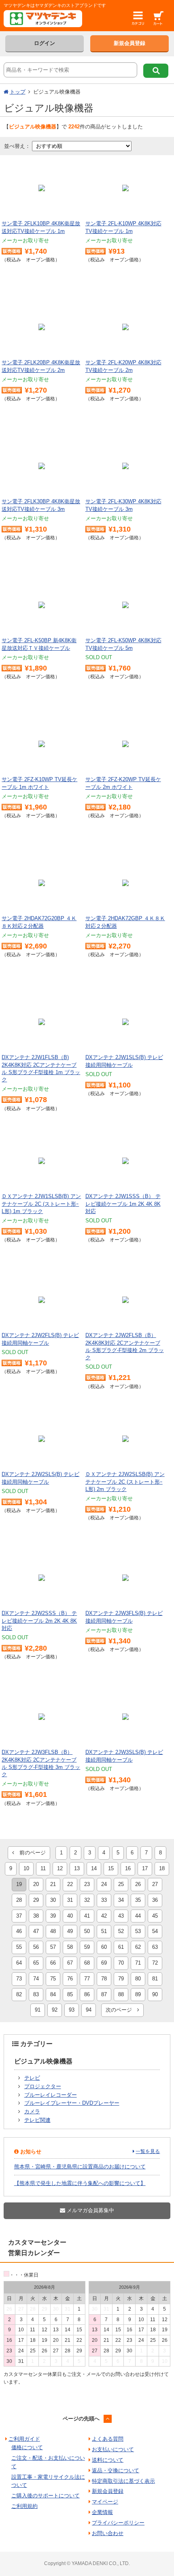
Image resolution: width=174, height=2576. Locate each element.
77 (87, 1979)
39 (53, 1916)
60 (104, 1947)
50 (87, 1931)
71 (138, 1963)
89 (138, 1994)
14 (94, 1868)
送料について (108, 2460)
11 (43, 1868)
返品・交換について (116, 2470)
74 (36, 1979)
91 (38, 2010)
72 (155, 1963)
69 (104, 1963)
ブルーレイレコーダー (51, 2095)
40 (70, 1916)
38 (36, 1916)
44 (138, 1916)
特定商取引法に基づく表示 (123, 2481)
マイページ (105, 2502)
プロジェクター (43, 2086)
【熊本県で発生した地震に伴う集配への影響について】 (80, 2183)
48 (53, 1931)
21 (53, 1884)
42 (104, 1916)
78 (104, 1979)
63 (155, 1947)
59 (87, 1947)
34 (121, 1900)
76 (70, 1979)
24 (104, 1884)
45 (155, 1916)
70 (121, 1963)
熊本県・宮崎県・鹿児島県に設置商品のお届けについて (80, 2167)
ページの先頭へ (81, 2419)
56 (36, 1947)
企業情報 (102, 2512)
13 (77, 1868)
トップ (18, 92)
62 (138, 1947)
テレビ (32, 2078)
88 (121, 1994)
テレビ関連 (37, 2120)
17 (145, 1868)
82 (19, 1994)
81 (155, 1979)
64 (19, 1963)
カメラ (32, 2111)
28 (19, 1900)
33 (104, 1900)
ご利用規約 (24, 2506)
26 (138, 1884)
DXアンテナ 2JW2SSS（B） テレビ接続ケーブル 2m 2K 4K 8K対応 (39, 1620)
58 (70, 1947)
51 (104, 1931)
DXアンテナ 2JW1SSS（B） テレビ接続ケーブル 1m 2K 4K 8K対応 (123, 1204)
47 (36, 1931)
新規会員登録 (129, 43)
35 (138, 1900)
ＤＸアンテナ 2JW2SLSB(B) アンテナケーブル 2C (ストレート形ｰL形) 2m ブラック (125, 1481)
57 (53, 1947)
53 (138, 1931)
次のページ (121, 2010)
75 (53, 1979)
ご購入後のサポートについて (46, 2496)
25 (121, 1884)
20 (36, 1884)
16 (128, 1868)
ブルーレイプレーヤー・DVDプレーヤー (72, 2103)
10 (26, 1868)
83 (36, 1994)
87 (104, 1994)
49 (70, 1931)
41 (87, 1916)
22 (70, 1884)
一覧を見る (148, 2151)
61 (121, 1947)
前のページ (30, 1853)
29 (36, 1900)
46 (19, 1931)
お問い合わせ (108, 2533)
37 (19, 1916)
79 (121, 1979)
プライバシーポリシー (118, 2523)
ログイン (45, 43)
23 (87, 1884)
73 (19, 1979)
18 (162, 1868)
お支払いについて (113, 2449)
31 (70, 1900)
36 (155, 1900)
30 (53, 1900)
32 (87, 1900)
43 (121, 1916)
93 (72, 2010)
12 (60, 1868)
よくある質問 (108, 2439)
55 (19, 1947)
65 (36, 1963)
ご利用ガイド (24, 2439)
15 (111, 1868)
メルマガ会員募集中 (90, 2210)
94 (89, 2010)
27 (155, 1884)
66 (53, 1963)
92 (55, 2010)
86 (87, 1994)
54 (155, 1931)
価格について (27, 2447)
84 (53, 1994)
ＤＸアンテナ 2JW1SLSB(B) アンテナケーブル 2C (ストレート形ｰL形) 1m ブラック (41, 1204)
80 (138, 1979)
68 (87, 1963)
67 (70, 1963)
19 (19, 1884)
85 (70, 1994)
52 (121, 1931)
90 (155, 1994)
